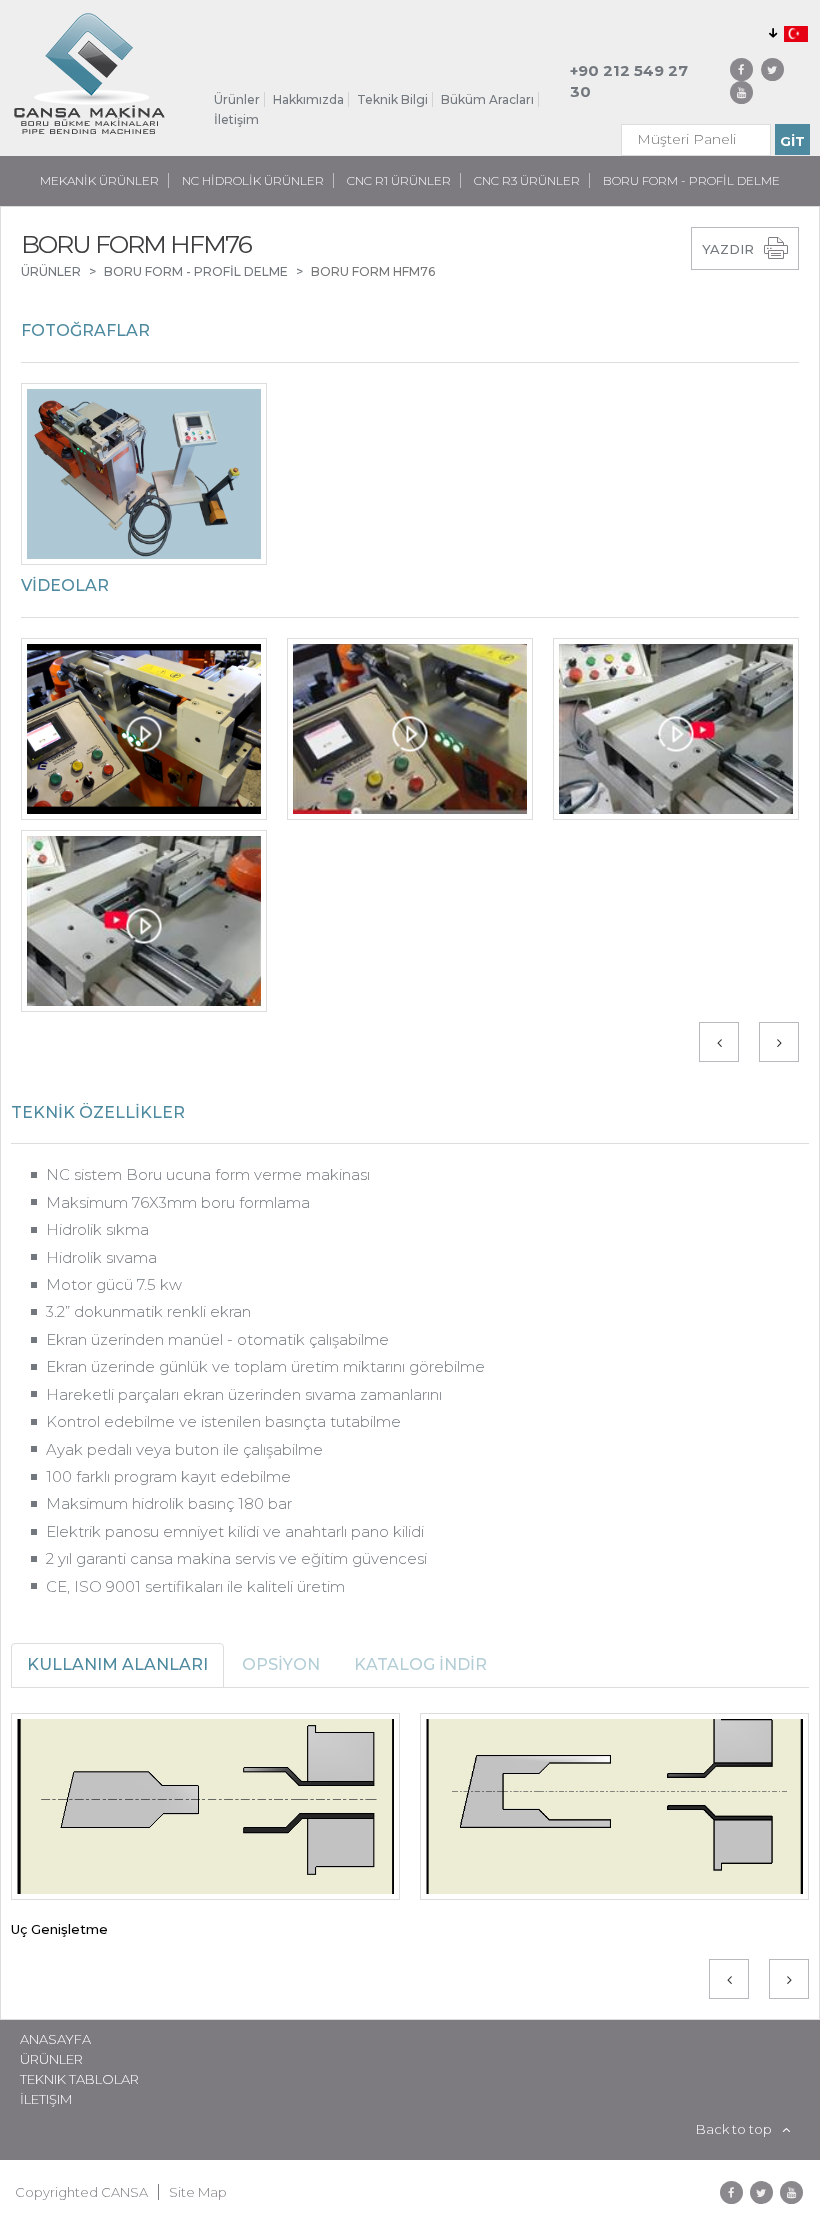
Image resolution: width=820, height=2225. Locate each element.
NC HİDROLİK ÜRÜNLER (253, 180)
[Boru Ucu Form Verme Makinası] (144, 474)
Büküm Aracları (487, 99)
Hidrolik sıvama (101, 1257)
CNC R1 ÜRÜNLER (399, 180)
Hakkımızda (308, 99)
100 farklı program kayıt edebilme (168, 1476)
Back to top (734, 2129)
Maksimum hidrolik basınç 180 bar (169, 1503)
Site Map (198, 2192)
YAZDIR (728, 249)
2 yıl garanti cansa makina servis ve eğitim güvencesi (236, 1558)
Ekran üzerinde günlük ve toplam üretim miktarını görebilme (265, 1366)
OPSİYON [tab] (281, 1664)
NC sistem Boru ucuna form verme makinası (208, 1174)
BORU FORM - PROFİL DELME (691, 180)
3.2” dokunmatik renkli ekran (148, 1311)
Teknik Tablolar (79, 2079)
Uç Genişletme (59, 1929)
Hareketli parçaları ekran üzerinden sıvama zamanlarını (244, 1394)
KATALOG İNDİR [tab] (420, 1664)
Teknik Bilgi (392, 99)
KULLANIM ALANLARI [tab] (117, 1664)
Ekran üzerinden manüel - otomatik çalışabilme (217, 1339)
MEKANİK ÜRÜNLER (99, 180)
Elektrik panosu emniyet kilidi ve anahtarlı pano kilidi (235, 1531)
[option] (410, 479)
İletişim (236, 119)
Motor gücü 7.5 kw (114, 1284)
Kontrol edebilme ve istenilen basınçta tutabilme (223, 1421)
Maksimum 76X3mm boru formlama (178, 1202)
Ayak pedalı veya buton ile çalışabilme (184, 1449)
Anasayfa (55, 2039)
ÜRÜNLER (51, 271)
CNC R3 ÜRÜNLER (527, 180)
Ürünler (237, 99)
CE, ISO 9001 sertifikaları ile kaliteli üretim (195, 1586)
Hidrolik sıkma (97, 1229)
